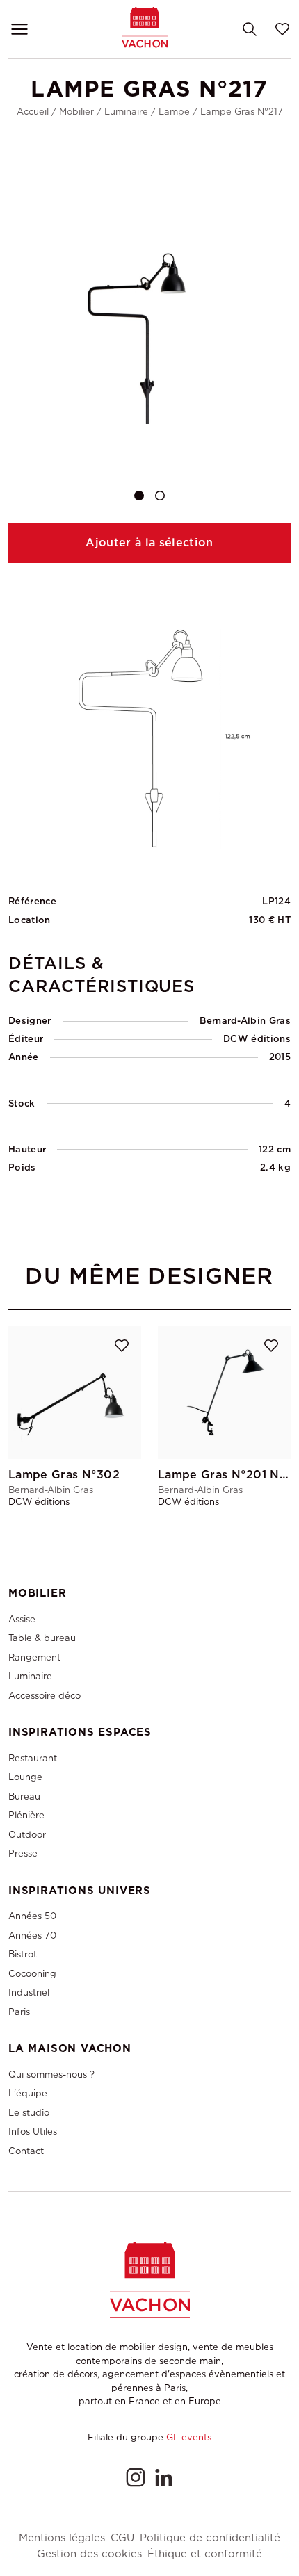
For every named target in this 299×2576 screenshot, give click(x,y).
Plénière (26, 1815)
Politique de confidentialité (210, 2538)
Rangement (34, 1657)
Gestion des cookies (89, 2554)
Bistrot (23, 1954)
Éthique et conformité (205, 2554)
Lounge (25, 1777)
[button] (139, 496)
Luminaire (126, 112)
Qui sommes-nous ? (51, 2074)
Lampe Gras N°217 (242, 112)
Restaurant (33, 1758)
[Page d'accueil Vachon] (145, 29)
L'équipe (28, 2093)
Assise (22, 1619)
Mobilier (76, 112)
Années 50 (32, 1916)
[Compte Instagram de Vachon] (136, 2477)
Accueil (33, 112)
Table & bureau (42, 1638)
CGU (122, 2538)
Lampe (174, 112)
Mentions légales (62, 2538)
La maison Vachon (70, 2048)
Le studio (29, 2113)
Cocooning (32, 1974)
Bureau (24, 1796)
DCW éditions (257, 1039)
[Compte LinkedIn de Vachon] (163, 2477)
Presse (23, 1853)
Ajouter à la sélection (149, 543)
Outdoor (27, 1835)
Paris (19, 2012)
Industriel (29, 1992)
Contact (26, 2151)
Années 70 (32, 1935)
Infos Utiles (33, 2131)
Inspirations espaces (80, 1732)
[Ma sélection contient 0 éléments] (282, 29)
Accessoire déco (45, 1696)
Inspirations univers (80, 1891)
